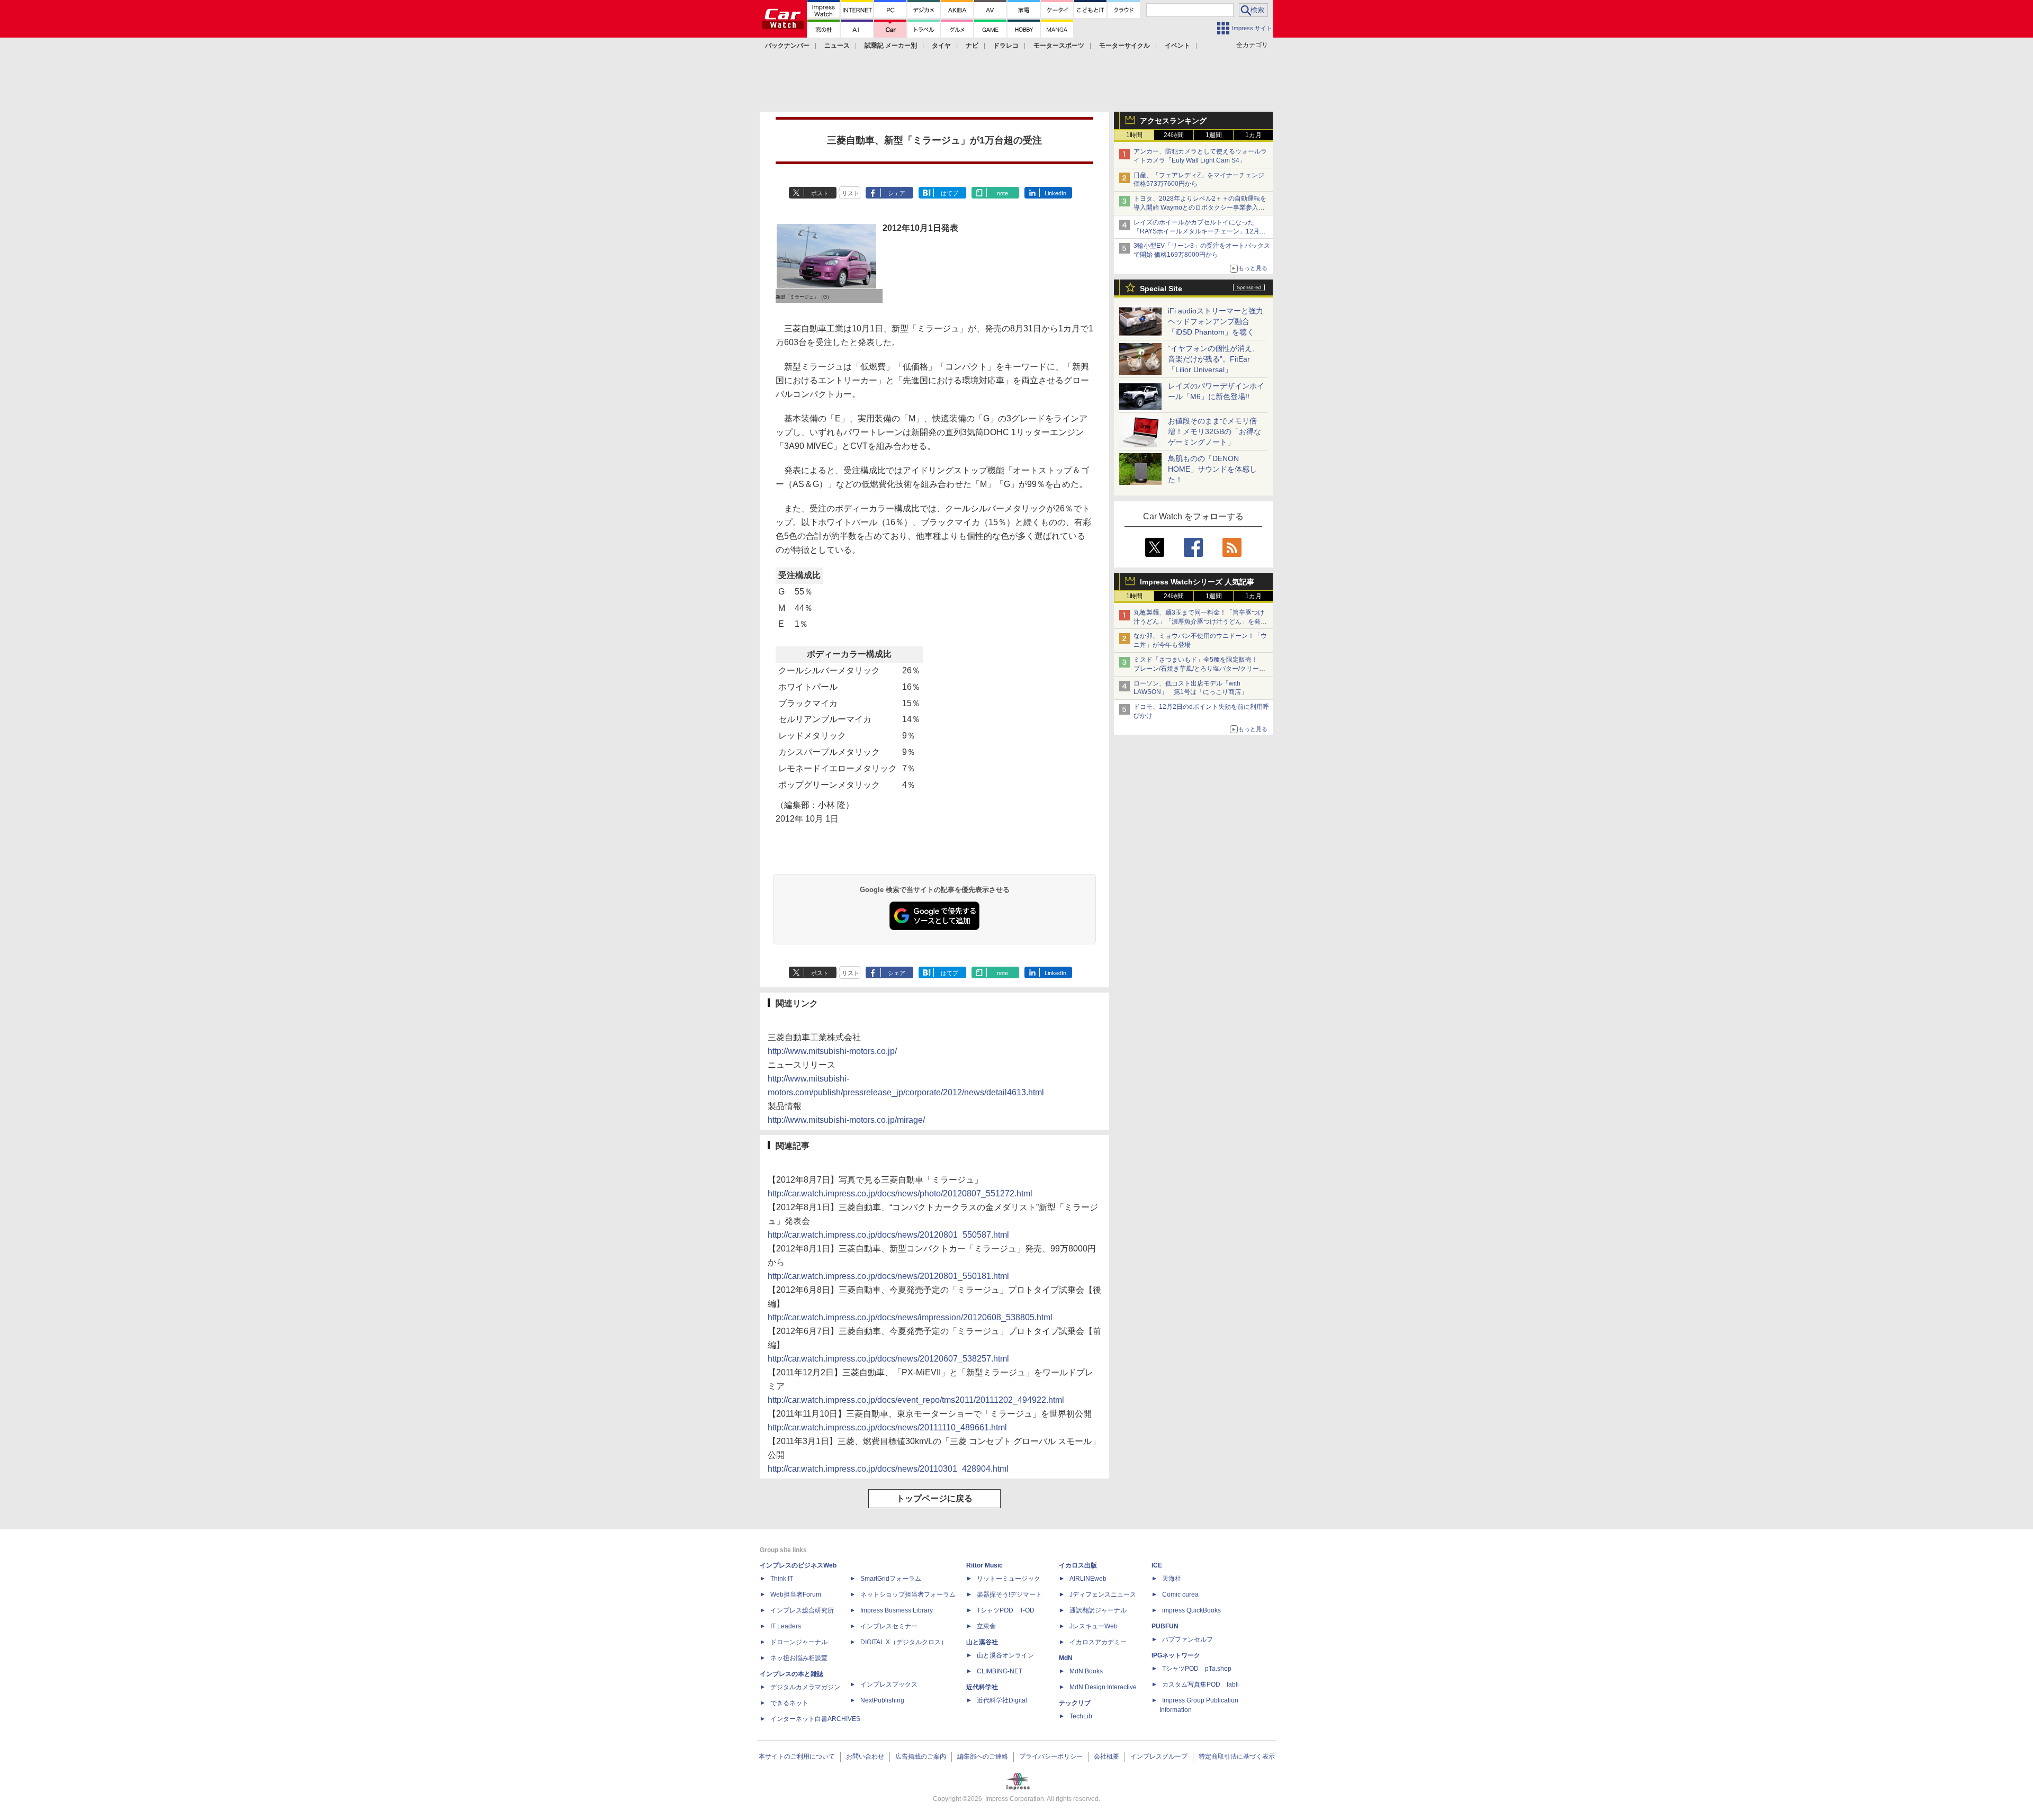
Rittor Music (984, 1565)
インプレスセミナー (889, 1626)
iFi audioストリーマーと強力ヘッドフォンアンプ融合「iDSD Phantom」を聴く (1216, 321)
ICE (1157, 1565)
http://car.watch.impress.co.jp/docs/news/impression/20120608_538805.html (910, 1317)
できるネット (789, 1703)
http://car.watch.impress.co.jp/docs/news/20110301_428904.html (888, 1469)
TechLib (1081, 1716)
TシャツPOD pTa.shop (1197, 1669)
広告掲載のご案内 (921, 1756)
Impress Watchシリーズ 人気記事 (1197, 582)
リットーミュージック (1009, 1579)
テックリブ (1075, 1703)
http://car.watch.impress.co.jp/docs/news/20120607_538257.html (888, 1359)
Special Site (1161, 289)
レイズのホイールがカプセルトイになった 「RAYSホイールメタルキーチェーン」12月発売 (1200, 231)
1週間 (1214, 135)
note (1002, 193)
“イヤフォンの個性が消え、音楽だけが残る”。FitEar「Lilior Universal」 (1214, 359)
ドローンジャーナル (799, 1642)
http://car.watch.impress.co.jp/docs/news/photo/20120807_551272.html (900, 1193)
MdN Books (1086, 1671)
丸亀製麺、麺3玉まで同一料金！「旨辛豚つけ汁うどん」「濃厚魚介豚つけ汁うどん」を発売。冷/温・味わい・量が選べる (1199, 621)
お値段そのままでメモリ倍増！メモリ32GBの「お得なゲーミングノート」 (1215, 431)
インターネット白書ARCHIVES (815, 1719)
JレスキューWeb (1094, 1626)
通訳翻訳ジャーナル (1098, 1610)
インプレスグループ (1159, 1756)
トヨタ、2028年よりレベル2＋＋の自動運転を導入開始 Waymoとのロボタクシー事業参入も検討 (1200, 208)
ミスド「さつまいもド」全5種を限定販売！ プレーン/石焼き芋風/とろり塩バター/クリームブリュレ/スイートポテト (1199, 669)
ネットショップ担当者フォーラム (908, 1594)
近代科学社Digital (1002, 1700)
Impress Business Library (897, 1610)
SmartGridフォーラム (891, 1579)
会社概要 (1107, 1756)
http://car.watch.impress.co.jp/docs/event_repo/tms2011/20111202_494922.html (916, 1400)
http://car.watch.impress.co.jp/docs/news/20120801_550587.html (888, 1235)
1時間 (1134, 135)
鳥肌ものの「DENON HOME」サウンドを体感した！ (1212, 469)
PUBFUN (1165, 1626)
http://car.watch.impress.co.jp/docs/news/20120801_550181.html (888, 1276)
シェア (897, 193)
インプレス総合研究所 (802, 1610)
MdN (1066, 1658)
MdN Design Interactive (1103, 1687)
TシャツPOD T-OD (1006, 1610)
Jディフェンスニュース (1103, 1594)
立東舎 (986, 1626)
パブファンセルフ (1188, 1639)
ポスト (820, 193)
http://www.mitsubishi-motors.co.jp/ (832, 1051)
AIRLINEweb (1088, 1579)
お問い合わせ (865, 1756)
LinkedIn (1055, 193)
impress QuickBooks (1191, 1610)
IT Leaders (786, 1626)
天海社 (1172, 1579)
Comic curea (1180, 1594)
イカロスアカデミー (1098, 1642)
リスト (851, 193)
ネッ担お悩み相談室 (799, 1658)
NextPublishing (882, 1700)
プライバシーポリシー (1051, 1756)
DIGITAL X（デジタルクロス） (904, 1642)
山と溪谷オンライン (1005, 1655)
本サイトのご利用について (797, 1756)
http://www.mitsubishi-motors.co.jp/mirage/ (846, 1120)
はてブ (950, 193)
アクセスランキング (1173, 121)
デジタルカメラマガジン (805, 1687)
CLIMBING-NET (1000, 1671)
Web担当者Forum (796, 1594)
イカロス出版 (1078, 1565)
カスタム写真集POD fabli (1200, 1684)
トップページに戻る (934, 1498)
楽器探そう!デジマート (1009, 1594)
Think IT (782, 1579)
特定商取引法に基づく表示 (1237, 1756)
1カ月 (1253, 135)
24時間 (1174, 135)
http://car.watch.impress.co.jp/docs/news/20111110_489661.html (887, 1427)
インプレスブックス (889, 1684)
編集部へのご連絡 (983, 1756)
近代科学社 (982, 1687)
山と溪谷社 (982, 1642)
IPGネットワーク (1176, 1655)
